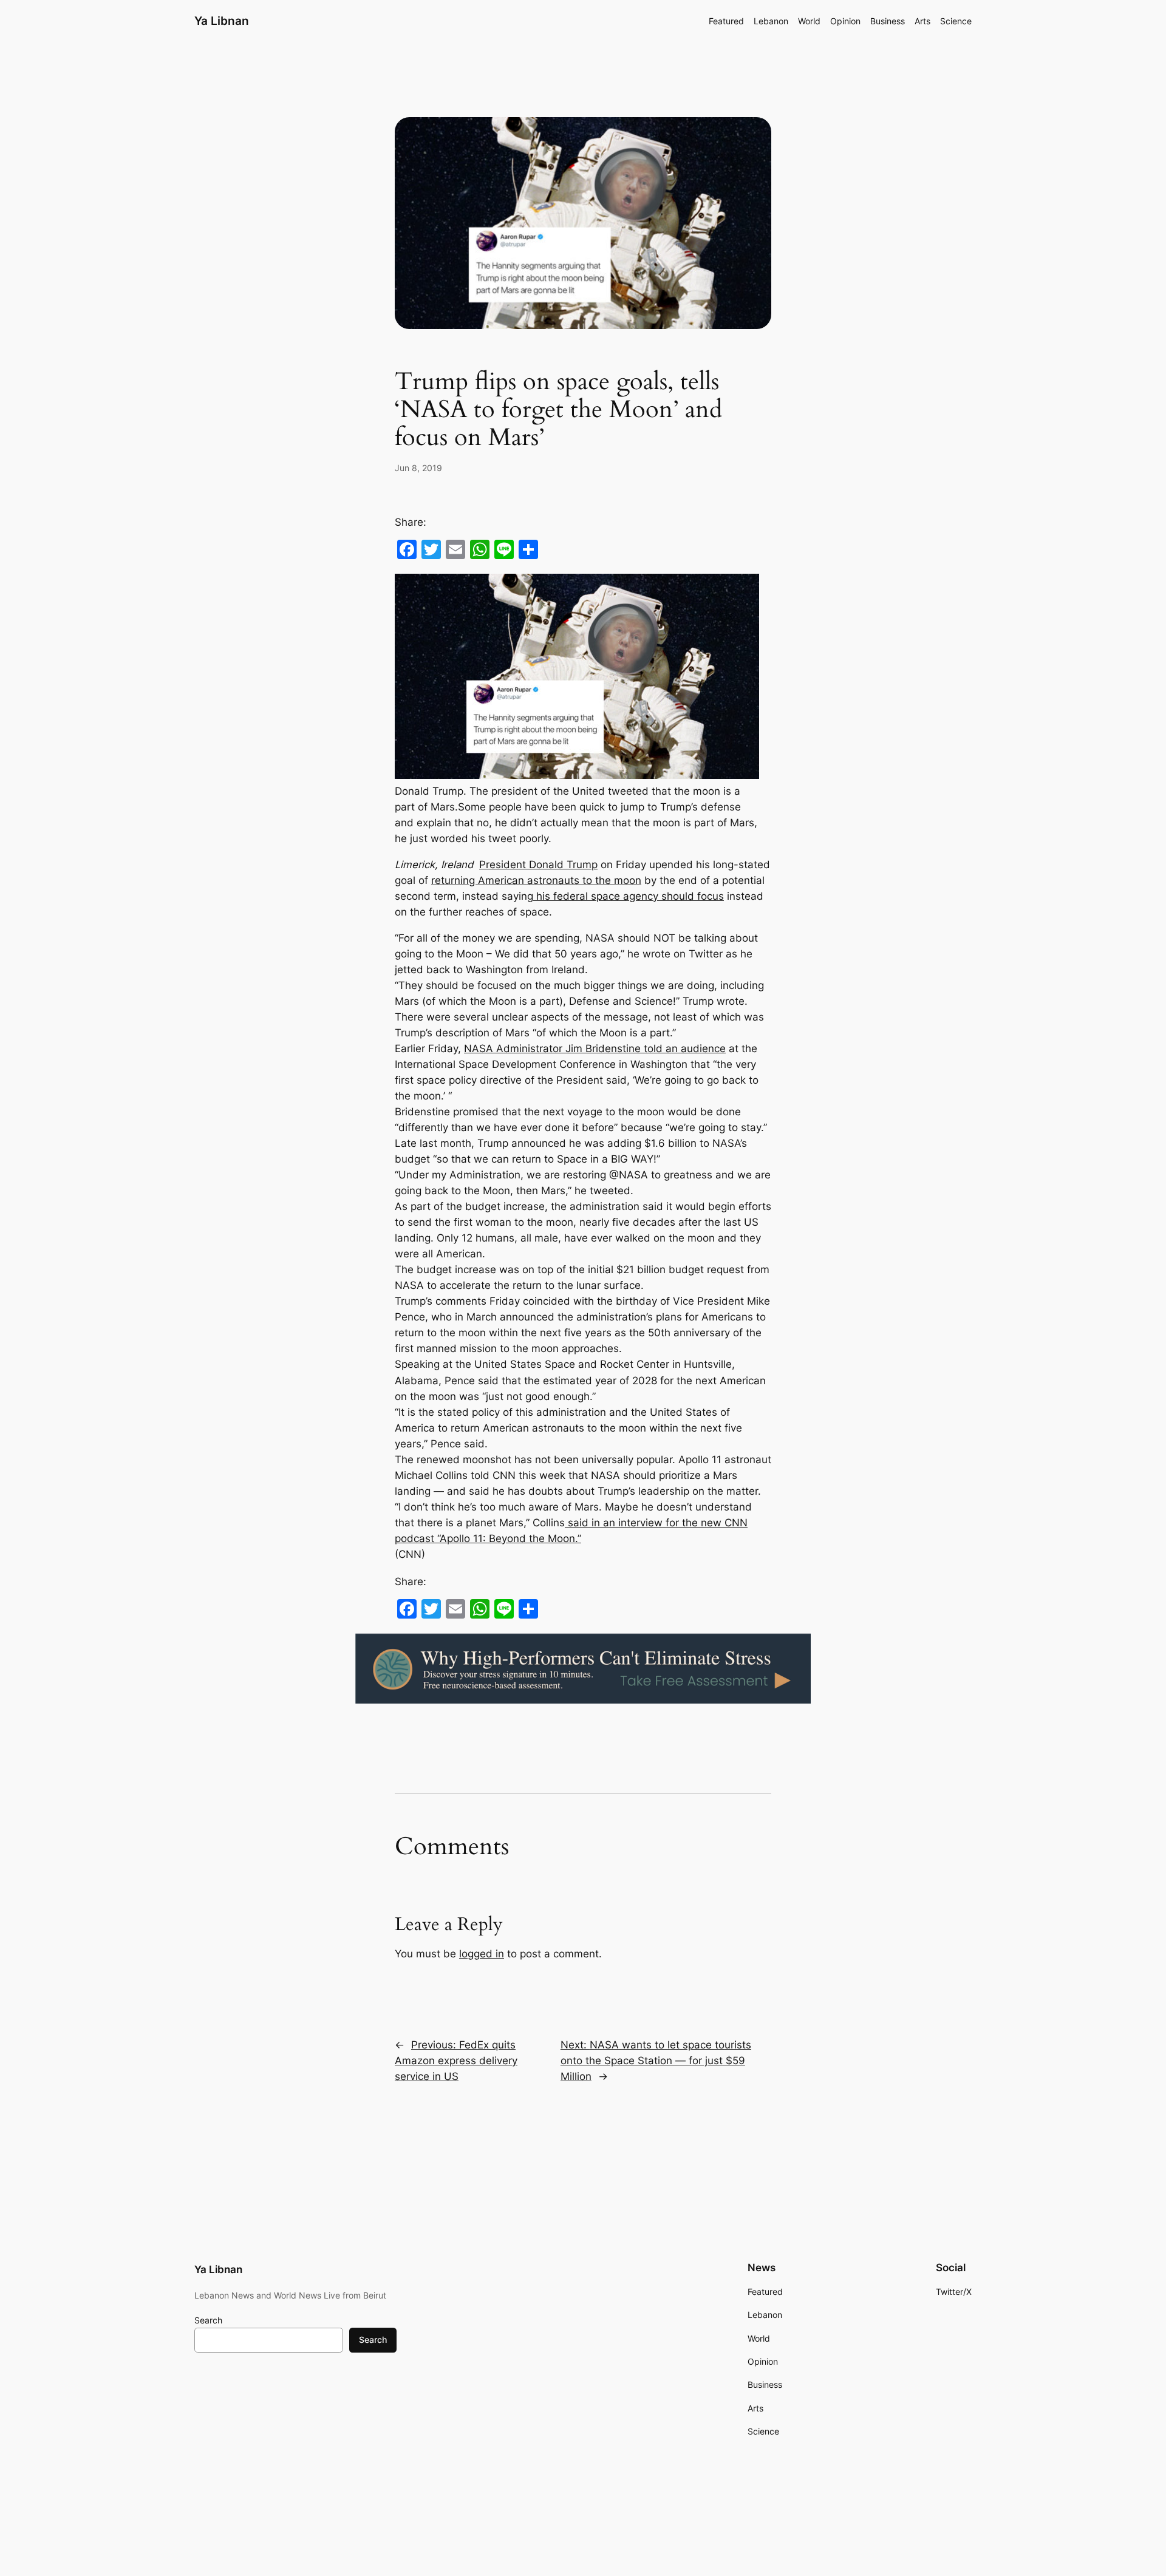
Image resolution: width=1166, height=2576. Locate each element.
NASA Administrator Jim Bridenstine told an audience (595, 1048)
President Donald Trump (538, 865)
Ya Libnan (222, 21)
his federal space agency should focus (629, 896)
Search (208, 2320)
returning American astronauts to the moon (536, 880)
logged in (482, 1954)
